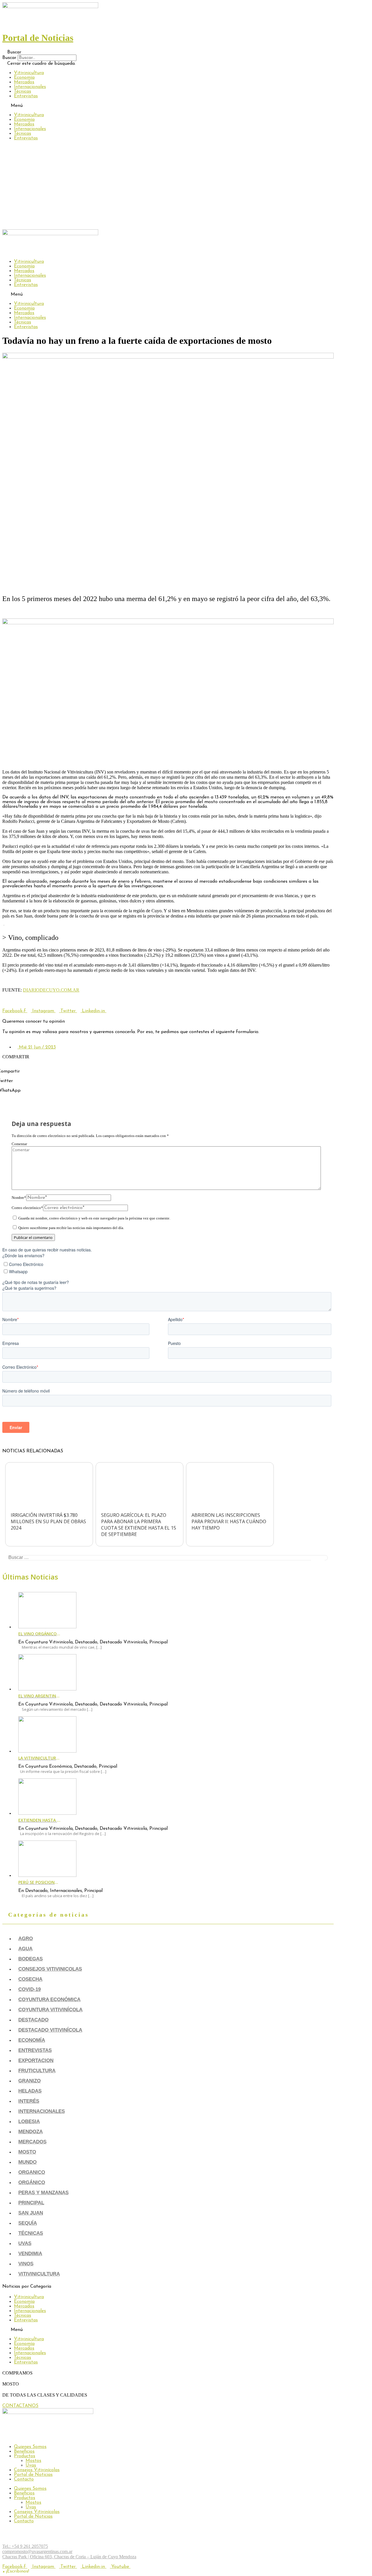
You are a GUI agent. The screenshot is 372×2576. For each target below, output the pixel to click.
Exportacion (36, 2060)
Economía (24, 78)
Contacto (24, 2479)
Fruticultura (37, 2071)
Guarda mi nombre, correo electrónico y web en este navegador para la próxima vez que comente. (94, 1218)
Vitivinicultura (29, 73)
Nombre (19, 1198)
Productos (25, 2456)
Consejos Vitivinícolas (37, 2470)
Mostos (33, 2461)
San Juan (31, 2213)
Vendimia (30, 2254)
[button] (168, 52)
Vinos (26, 2264)
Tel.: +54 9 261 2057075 (25, 2546)
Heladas (30, 2091)
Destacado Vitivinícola (50, 2030)
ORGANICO (32, 2172)
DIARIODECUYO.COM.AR (51, 990)
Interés (29, 2101)
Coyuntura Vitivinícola (50, 2010)
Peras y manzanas (43, 2193)
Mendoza (31, 2132)
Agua (25, 1949)
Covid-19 (29, 1989)
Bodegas (31, 1959)
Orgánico (32, 2182)
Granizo (29, 2081)
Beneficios (24, 2451)
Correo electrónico (27, 1208)
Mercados (24, 82)
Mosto (27, 2152)
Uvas (25, 2243)
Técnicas (23, 91)
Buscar (9, 58)
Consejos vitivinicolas (50, 1969)
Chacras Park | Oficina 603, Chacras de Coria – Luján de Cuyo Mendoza (69, 2557)
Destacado (33, 2020)
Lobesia (29, 2121)
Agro (26, 1939)
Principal (31, 2203)
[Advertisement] (186, 186)
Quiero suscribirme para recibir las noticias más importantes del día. (71, 1228)
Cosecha (30, 1979)
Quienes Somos (30, 2447)
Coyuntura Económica (49, 2000)
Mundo (27, 2162)
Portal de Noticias (33, 2475)
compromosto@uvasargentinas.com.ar (37, 2551)
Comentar (19, 1144)
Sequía (28, 2223)
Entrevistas (26, 96)
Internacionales (30, 87)
